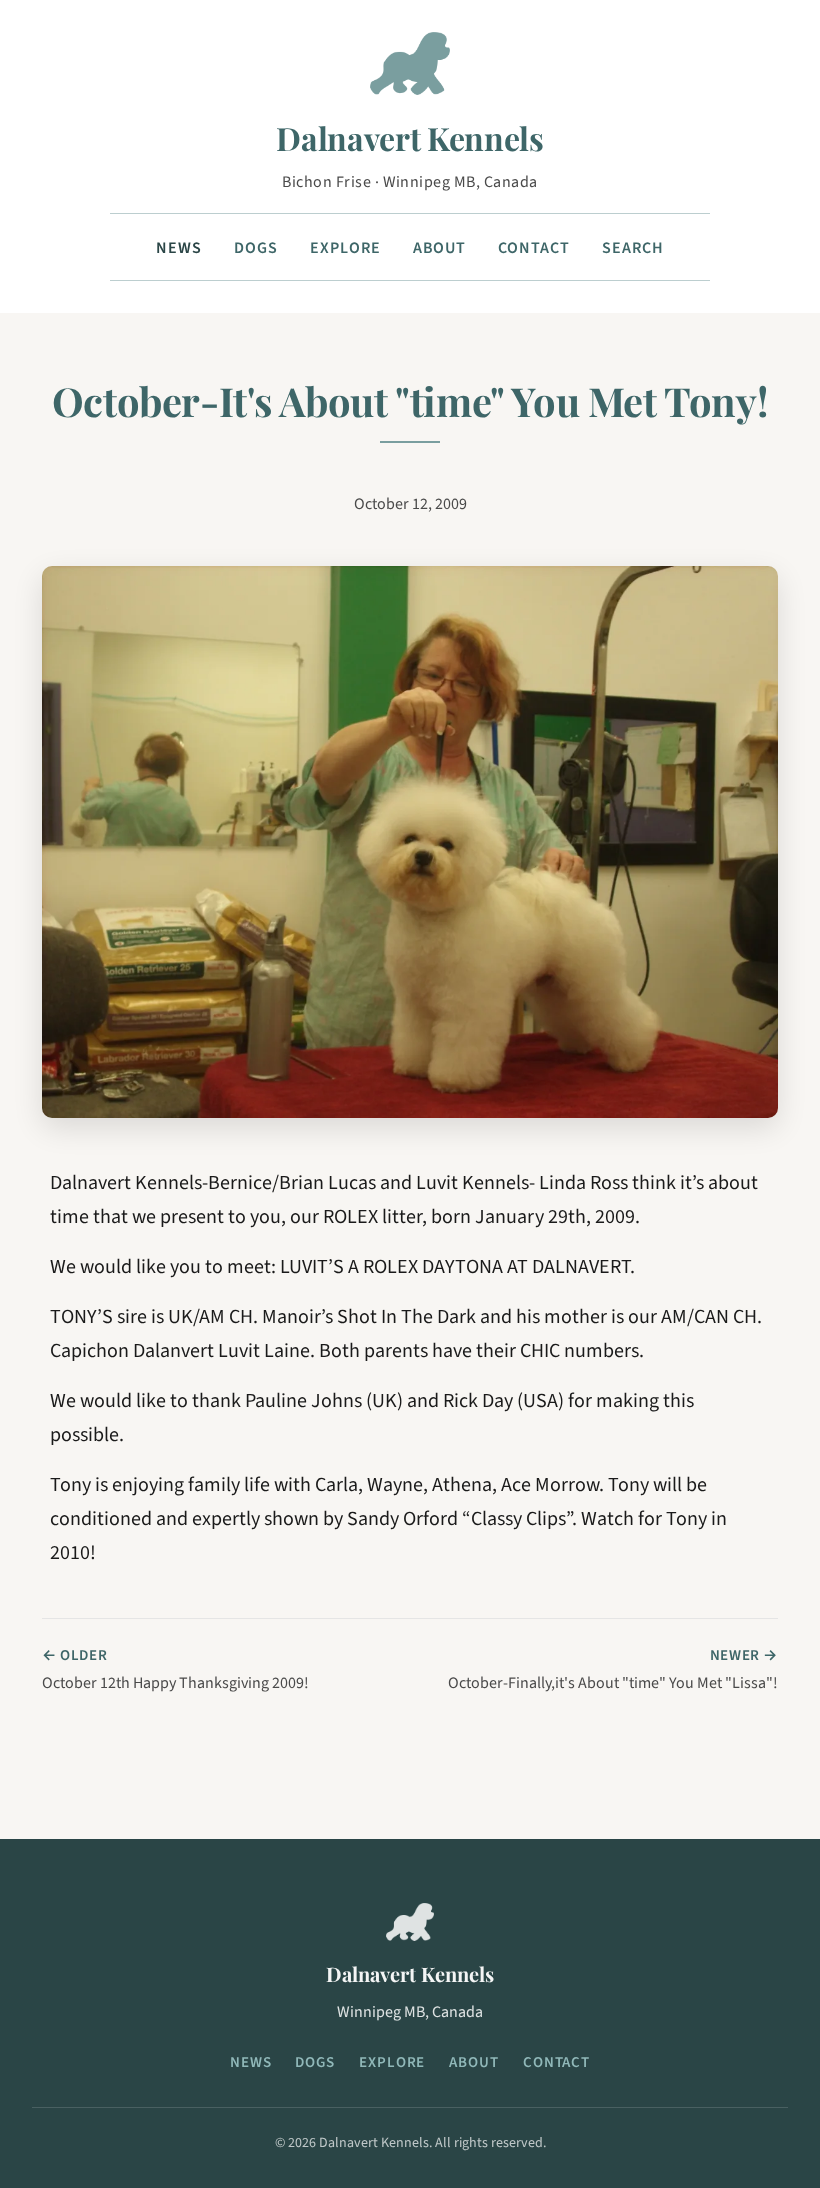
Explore (345, 248)
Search (633, 248)
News (179, 248)
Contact (534, 248)
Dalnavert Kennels (410, 137)
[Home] (410, 71)
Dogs (256, 248)
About (440, 248)
